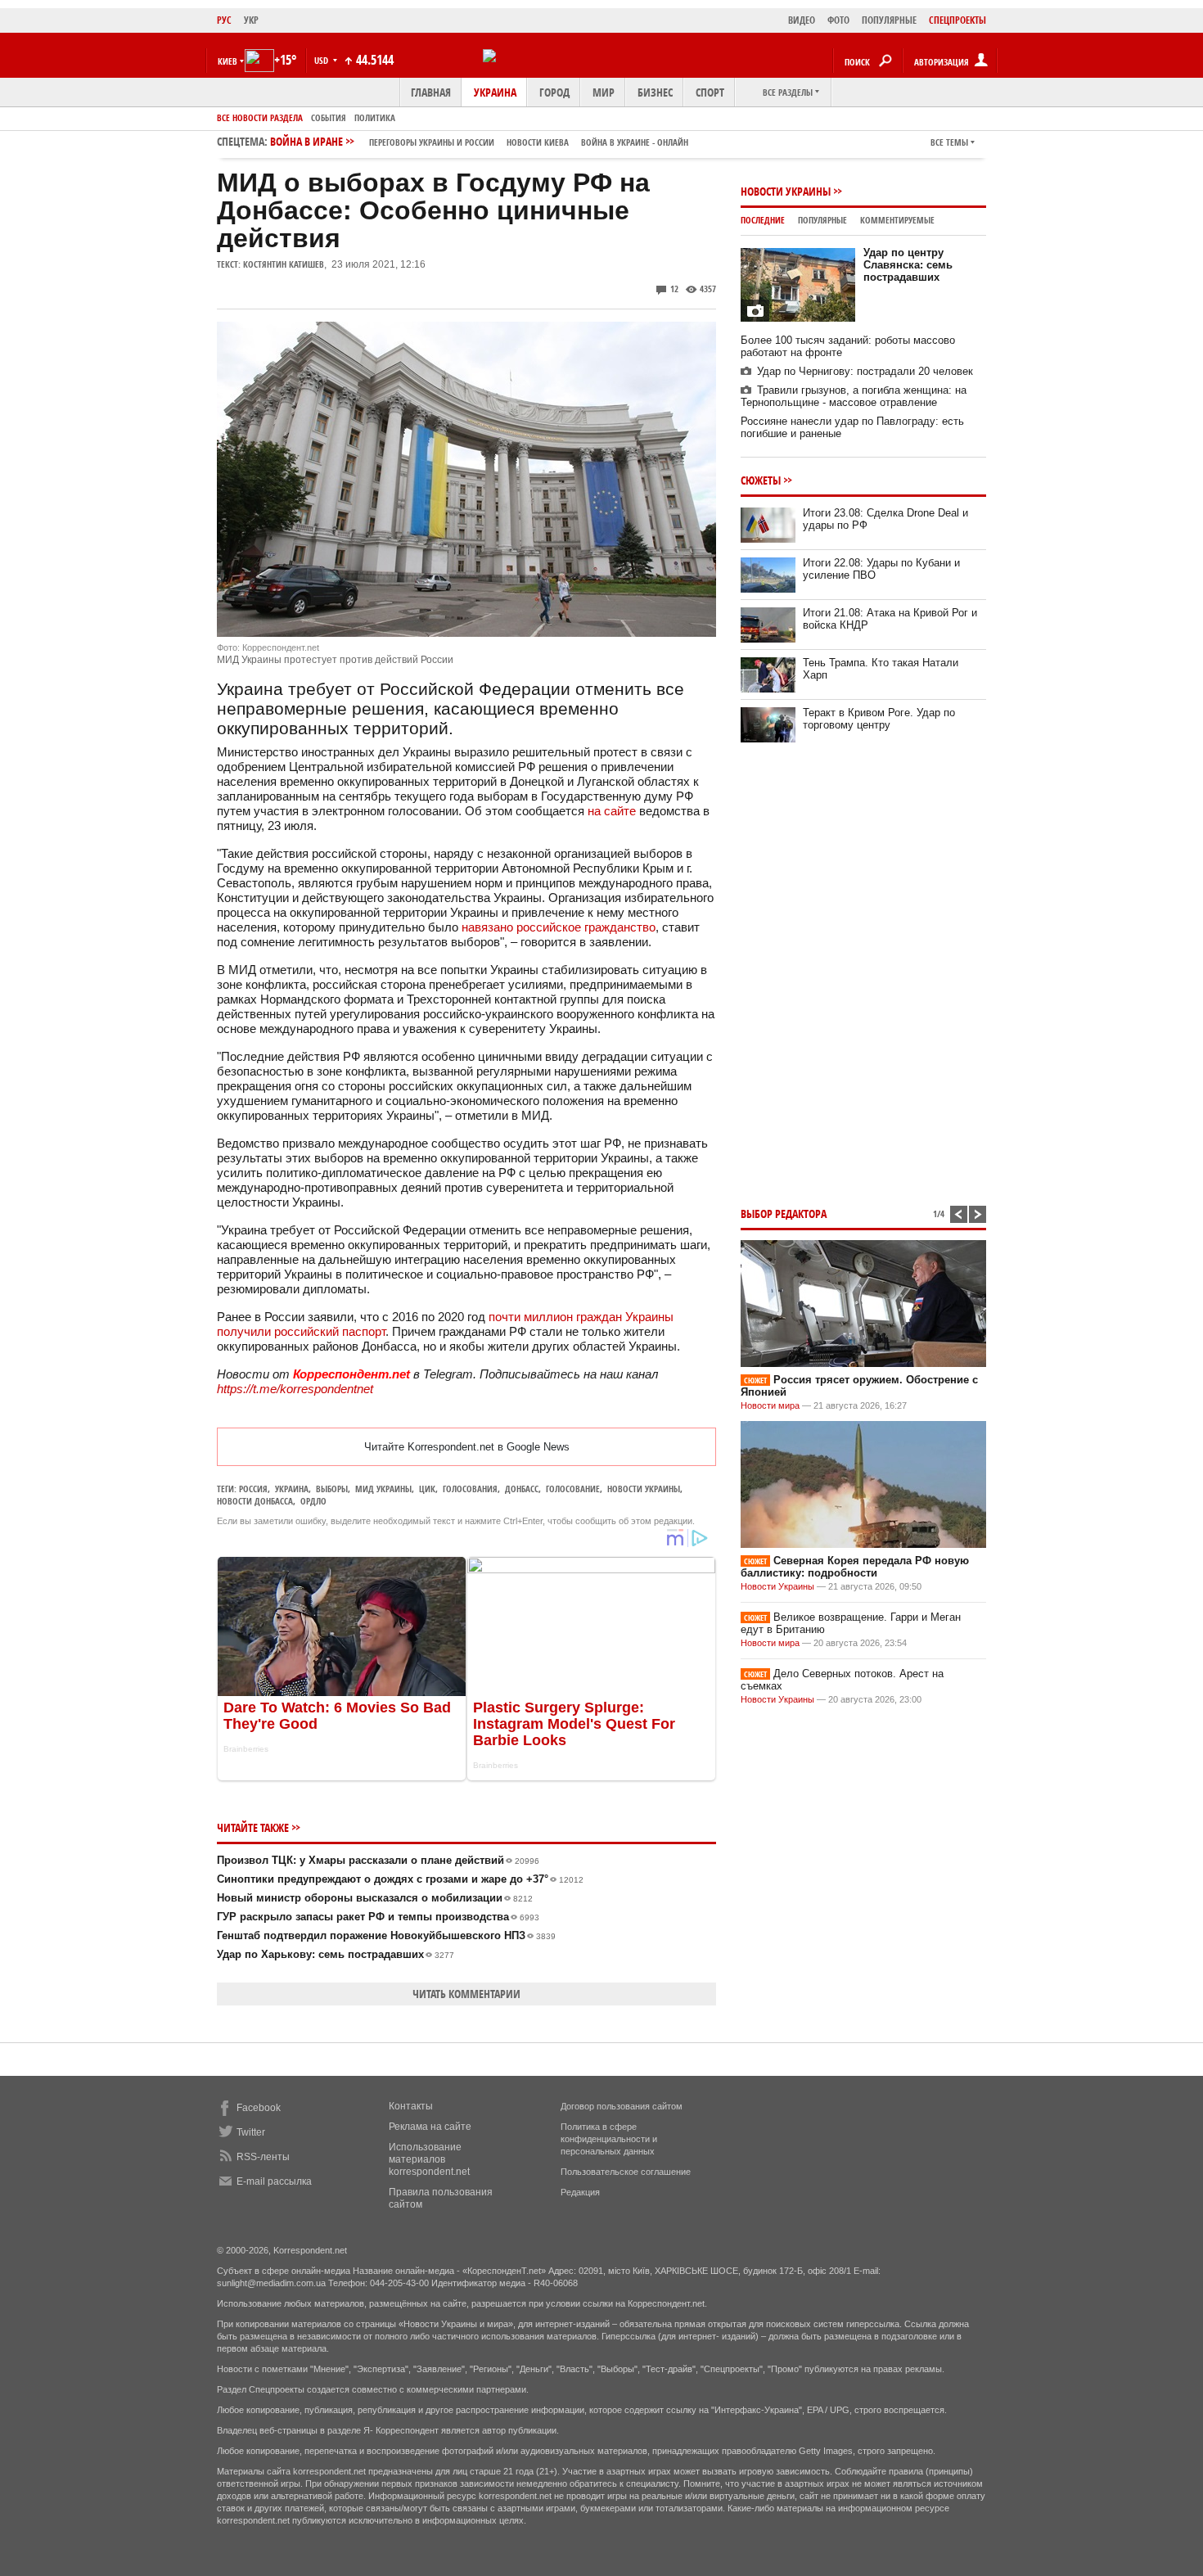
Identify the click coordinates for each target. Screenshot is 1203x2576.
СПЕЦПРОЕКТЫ (957, 20)
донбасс (522, 1489)
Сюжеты (761, 480)
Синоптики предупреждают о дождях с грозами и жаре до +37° (400, 1879)
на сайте (612, 811)
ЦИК (427, 1489)
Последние (763, 220)
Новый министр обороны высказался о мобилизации (375, 1898)
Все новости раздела (260, 117)
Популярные (822, 220)
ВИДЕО (802, 20)
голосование (573, 1489)
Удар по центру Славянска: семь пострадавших (908, 265)
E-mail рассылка (274, 2181)
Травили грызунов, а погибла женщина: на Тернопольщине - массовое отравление (854, 396)
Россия (253, 1489)
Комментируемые (897, 220)
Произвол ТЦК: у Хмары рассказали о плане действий (378, 1860)
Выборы (332, 1489)
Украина (495, 92)
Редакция (580, 2192)
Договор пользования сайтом (622, 2106)
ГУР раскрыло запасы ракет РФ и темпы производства (378, 1917)
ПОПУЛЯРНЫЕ (889, 20)
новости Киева (538, 142)
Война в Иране (479, 141)
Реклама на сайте (430, 2127)
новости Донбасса (255, 1501)
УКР (251, 20)
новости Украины (644, 1489)
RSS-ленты (263, 2157)
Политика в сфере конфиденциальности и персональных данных (609, 2139)
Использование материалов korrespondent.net (429, 2159)
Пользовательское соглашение (626, 2172)
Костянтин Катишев (284, 264)
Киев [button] (228, 61)
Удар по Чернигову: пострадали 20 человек (865, 371)
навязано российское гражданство (559, 927)
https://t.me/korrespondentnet (295, 1389)
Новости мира (770, 1405)
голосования (470, 1489)
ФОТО (838, 20)
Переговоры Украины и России (432, 142)
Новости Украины (786, 191)
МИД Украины (383, 1489)
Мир (604, 92)
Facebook (259, 2108)
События (329, 117)
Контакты (411, 2106)
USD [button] (322, 60)
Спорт (710, 92)
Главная (431, 92)
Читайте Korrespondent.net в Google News (467, 1447)
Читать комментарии (466, 1994)
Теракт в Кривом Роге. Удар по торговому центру (879, 719)
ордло (313, 1501)
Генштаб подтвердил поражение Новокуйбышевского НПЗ (386, 1935)
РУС (224, 20)
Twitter (251, 2132)
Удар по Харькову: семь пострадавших (336, 1954)
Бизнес (655, 92)
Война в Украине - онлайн (635, 142)
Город (554, 92)
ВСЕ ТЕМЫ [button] (949, 142)
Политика (375, 117)
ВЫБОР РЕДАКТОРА (784, 1214)
